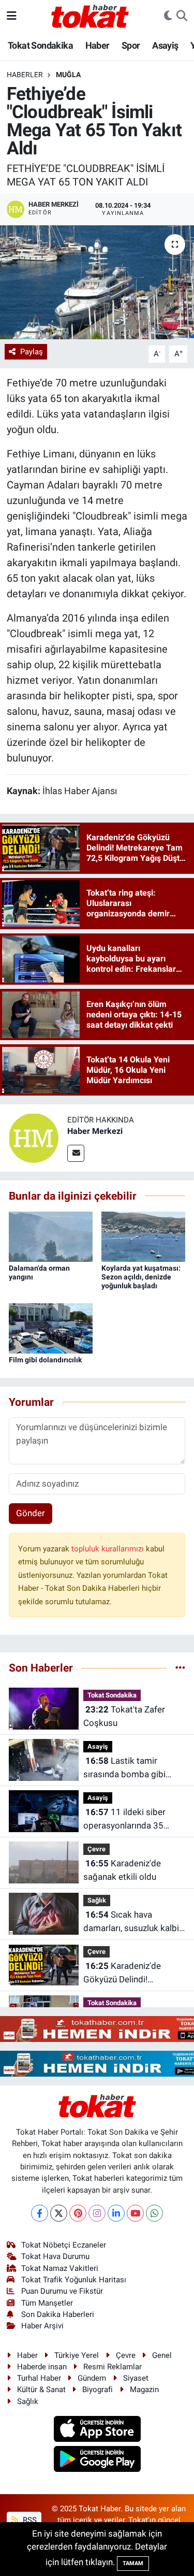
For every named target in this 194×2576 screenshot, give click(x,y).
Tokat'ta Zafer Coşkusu (124, 1716)
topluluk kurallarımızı (109, 1549)
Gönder (31, 1513)
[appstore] (97, 2430)
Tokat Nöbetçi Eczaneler (64, 2245)
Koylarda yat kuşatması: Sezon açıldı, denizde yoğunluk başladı (141, 1277)
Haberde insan (42, 2367)
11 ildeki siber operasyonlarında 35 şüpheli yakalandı (124, 1819)
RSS (29, 2520)
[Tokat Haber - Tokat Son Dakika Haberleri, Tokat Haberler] (90, 15)
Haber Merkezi (95, 1131)
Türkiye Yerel (77, 2355)
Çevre (96, 1849)
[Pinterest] (78, 2213)
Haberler (25, 75)
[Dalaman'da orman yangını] (51, 1236)
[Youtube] (135, 2213)
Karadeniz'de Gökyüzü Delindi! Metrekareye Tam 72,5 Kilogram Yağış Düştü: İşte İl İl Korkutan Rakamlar (127, 1973)
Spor (131, 45)
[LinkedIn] (116, 2213)
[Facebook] (40, 2213)
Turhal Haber (39, 2378)
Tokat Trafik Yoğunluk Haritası (74, 2280)
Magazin (144, 2390)
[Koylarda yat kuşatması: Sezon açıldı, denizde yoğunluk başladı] (143, 1236)
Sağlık (97, 1900)
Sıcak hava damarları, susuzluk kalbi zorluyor (131, 1922)
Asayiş (165, 45)
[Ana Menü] (12, 16)
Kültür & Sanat (41, 2390)
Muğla (68, 75)
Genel (162, 2355)
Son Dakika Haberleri (58, 2314)
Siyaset (136, 2378)
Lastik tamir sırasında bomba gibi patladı (124, 1768)
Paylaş (32, 352)
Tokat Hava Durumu (55, 2256)
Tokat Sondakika (40, 45)
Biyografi (98, 2390)
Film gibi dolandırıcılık (45, 1360)
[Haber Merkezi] (34, 1138)
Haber (98, 45)
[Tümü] (180, 1667)
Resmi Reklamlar (113, 2367)
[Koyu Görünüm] (168, 16)
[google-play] (97, 2460)
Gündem (92, 2378)
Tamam (133, 2563)
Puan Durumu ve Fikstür (62, 2291)
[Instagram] (97, 2213)
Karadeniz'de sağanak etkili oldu (122, 1870)
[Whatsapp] (154, 2213)
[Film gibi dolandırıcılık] (51, 1328)
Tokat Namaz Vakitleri (60, 2268)
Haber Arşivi (42, 2326)
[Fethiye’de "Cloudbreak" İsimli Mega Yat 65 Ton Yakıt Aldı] (97, 282)
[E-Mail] (76, 1153)
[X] (59, 2213)
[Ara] (182, 16)
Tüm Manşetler (47, 2303)
